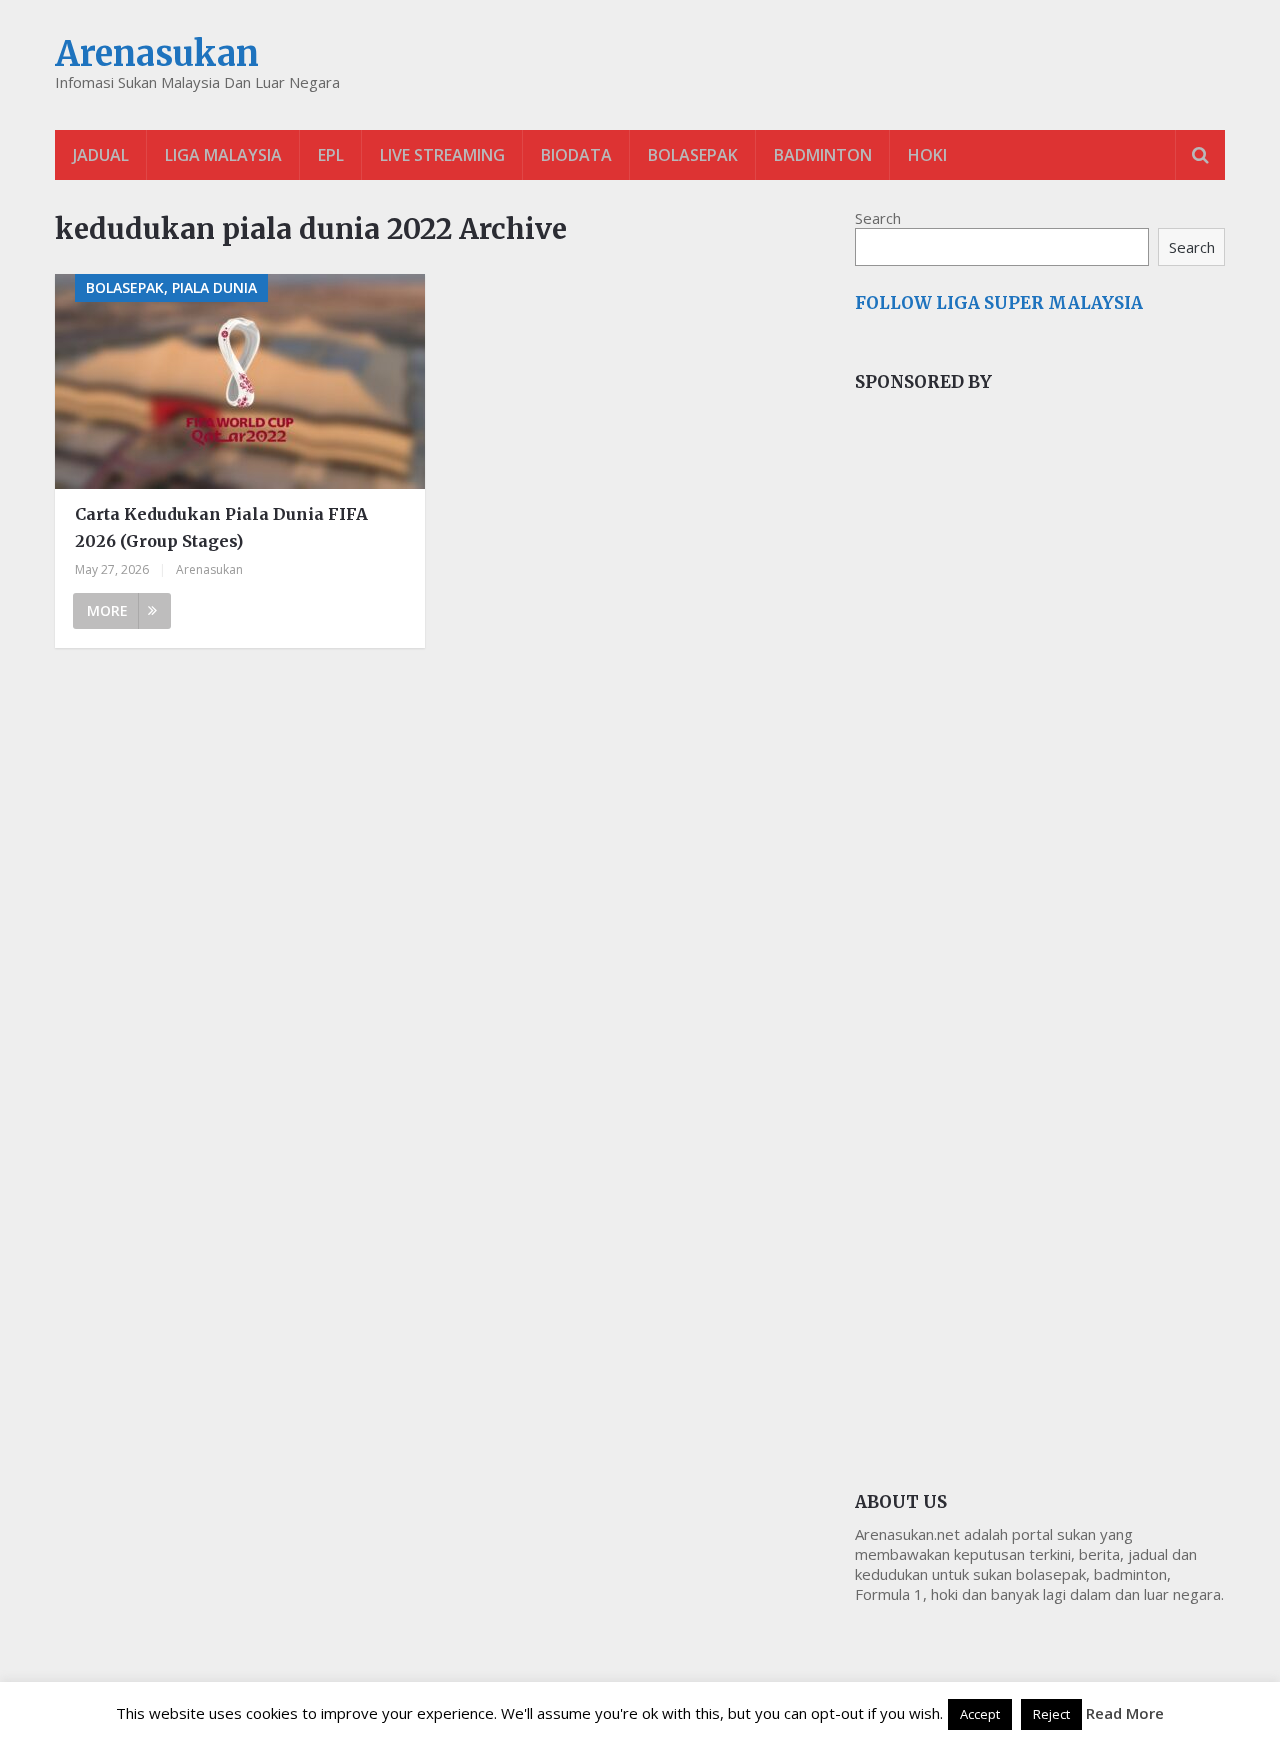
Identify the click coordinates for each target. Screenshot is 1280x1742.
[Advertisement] (1005, 744)
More (107, 610)
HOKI (927, 155)
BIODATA (576, 155)
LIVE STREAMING (442, 155)
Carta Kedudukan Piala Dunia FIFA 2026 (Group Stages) (221, 527)
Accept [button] (980, 1714)
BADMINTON (823, 155)
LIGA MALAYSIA (223, 155)
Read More (1125, 1713)
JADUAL (101, 155)
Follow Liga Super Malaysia (999, 303)
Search (878, 218)
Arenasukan (157, 54)
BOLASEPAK (693, 155)
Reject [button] (1051, 1714)
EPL (331, 155)
